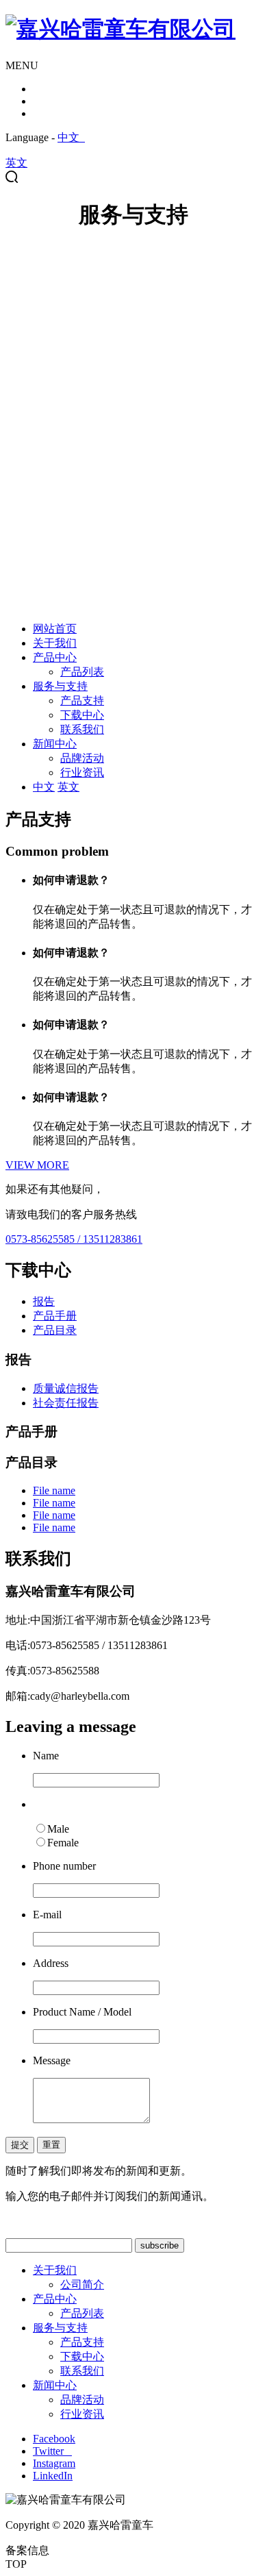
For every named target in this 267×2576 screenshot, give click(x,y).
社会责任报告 (66, 1403)
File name (54, 1490)
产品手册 (55, 1316)
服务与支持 (60, 686)
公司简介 (82, 2284)
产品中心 (55, 657)
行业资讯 (82, 772)
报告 (44, 1301)
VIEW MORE (37, 1165)
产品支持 (82, 701)
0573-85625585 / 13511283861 (74, 1239)
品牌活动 (82, 758)
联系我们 (82, 729)
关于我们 (55, 643)
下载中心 (82, 715)
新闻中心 (55, 744)
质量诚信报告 (66, 1388)
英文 (16, 163)
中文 (71, 137)
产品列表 (82, 672)
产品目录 (55, 1330)
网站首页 (55, 629)
